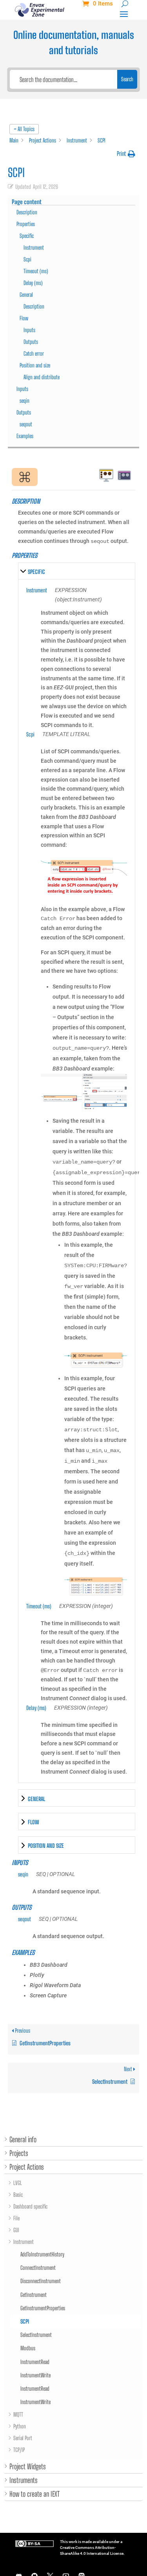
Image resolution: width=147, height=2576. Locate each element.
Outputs (31, 342)
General (26, 295)
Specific (27, 236)
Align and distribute (42, 377)
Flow (24, 318)
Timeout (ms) (36, 271)
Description (27, 212)
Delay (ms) (33, 283)
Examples (25, 436)
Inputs (29, 330)
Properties (26, 224)
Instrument (34, 248)
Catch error (34, 354)
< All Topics (24, 129)
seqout (26, 424)
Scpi (27, 259)
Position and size (35, 365)
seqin (24, 401)
